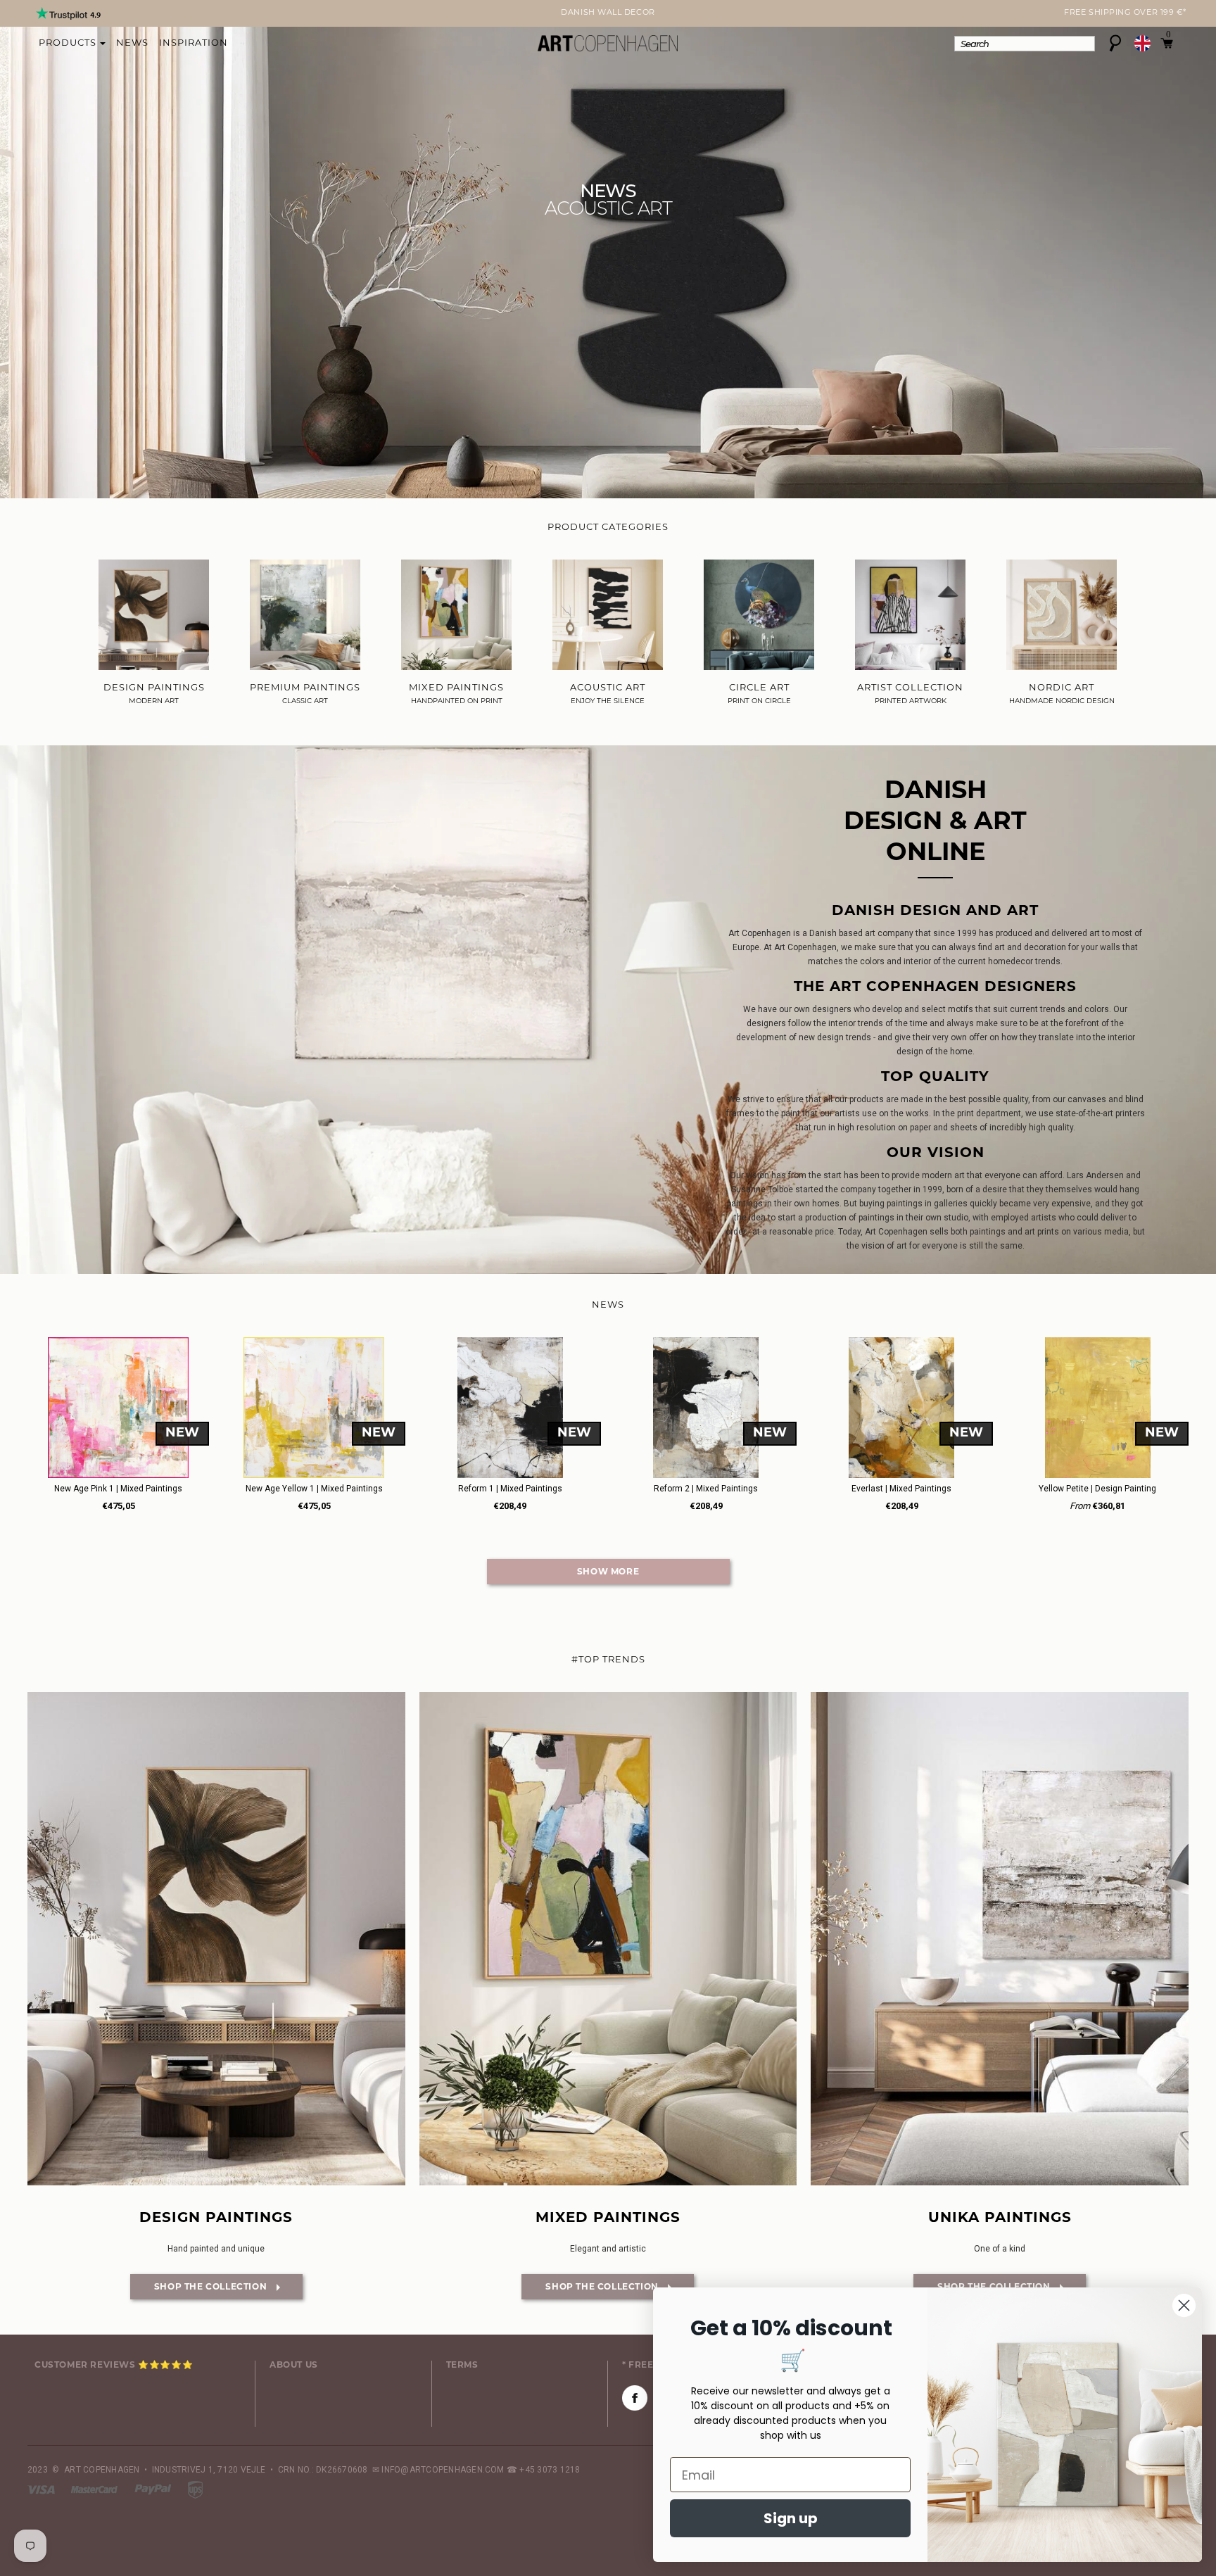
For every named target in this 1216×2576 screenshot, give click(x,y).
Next (36, 15)
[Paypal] (154, 2489)
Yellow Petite (1097, 1489)
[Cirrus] (195, 2489)
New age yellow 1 (314, 1489)
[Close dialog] (1184, 2305)
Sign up (791, 2518)
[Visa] (42, 2489)
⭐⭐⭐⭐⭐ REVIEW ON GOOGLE (608, 13)
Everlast (901, 1489)
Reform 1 (510, 1489)
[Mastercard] (95, 2489)
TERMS (462, 2366)
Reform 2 (706, 1489)
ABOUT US (294, 2366)
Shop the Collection (200, 2287)
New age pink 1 (118, 1489)
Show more (608, 1572)
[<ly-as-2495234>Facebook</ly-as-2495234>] (635, 2398)
